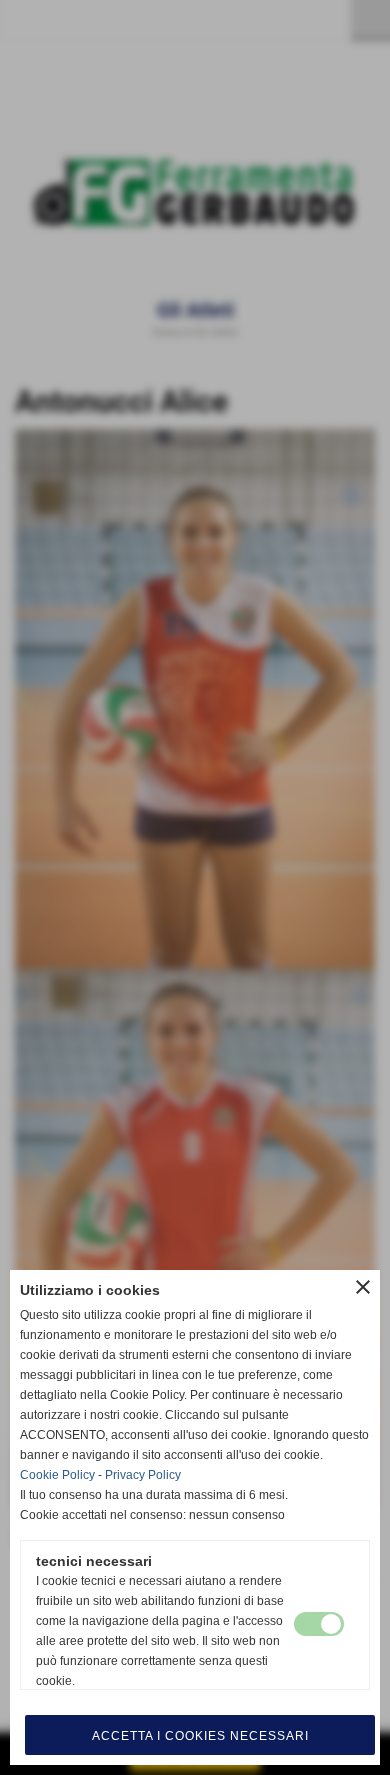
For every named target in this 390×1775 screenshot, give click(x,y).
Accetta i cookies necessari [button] (200, 1736)
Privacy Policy (143, 1475)
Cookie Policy (57, 1475)
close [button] (363, 1287)
